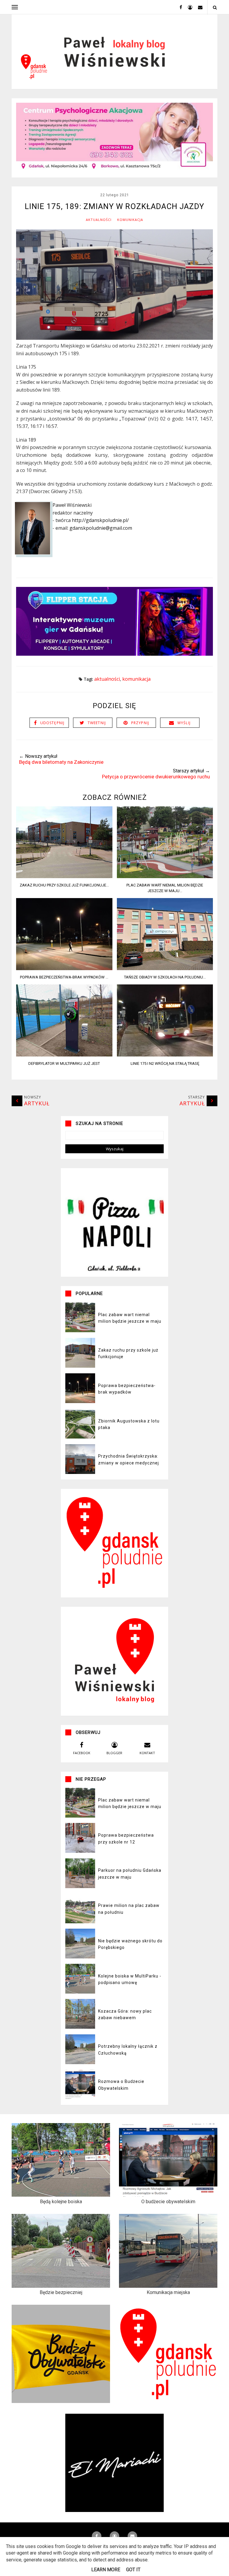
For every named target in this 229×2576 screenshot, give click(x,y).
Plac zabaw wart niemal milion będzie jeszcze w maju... (165, 888)
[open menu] (15, 7)
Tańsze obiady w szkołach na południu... (165, 977)
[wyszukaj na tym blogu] (215, 7)
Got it (133, 2570)
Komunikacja (130, 220)
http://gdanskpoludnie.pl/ (100, 520)
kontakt (147, 1753)
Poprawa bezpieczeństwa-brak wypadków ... (64, 977)
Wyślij (184, 723)
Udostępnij (52, 723)
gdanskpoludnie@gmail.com (101, 528)
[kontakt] (198, 7)
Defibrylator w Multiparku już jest (64, 1063)
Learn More (106, 2570)
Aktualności (99, 220)
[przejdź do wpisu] (64, 876)
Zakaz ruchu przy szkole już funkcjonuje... (64, 885)
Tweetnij (97, 723)
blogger (114, 1753)
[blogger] (188, 7)
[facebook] (179, 7)
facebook (82, 1753)
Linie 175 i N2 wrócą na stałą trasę (165, 1063)
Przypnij (140, 723)
